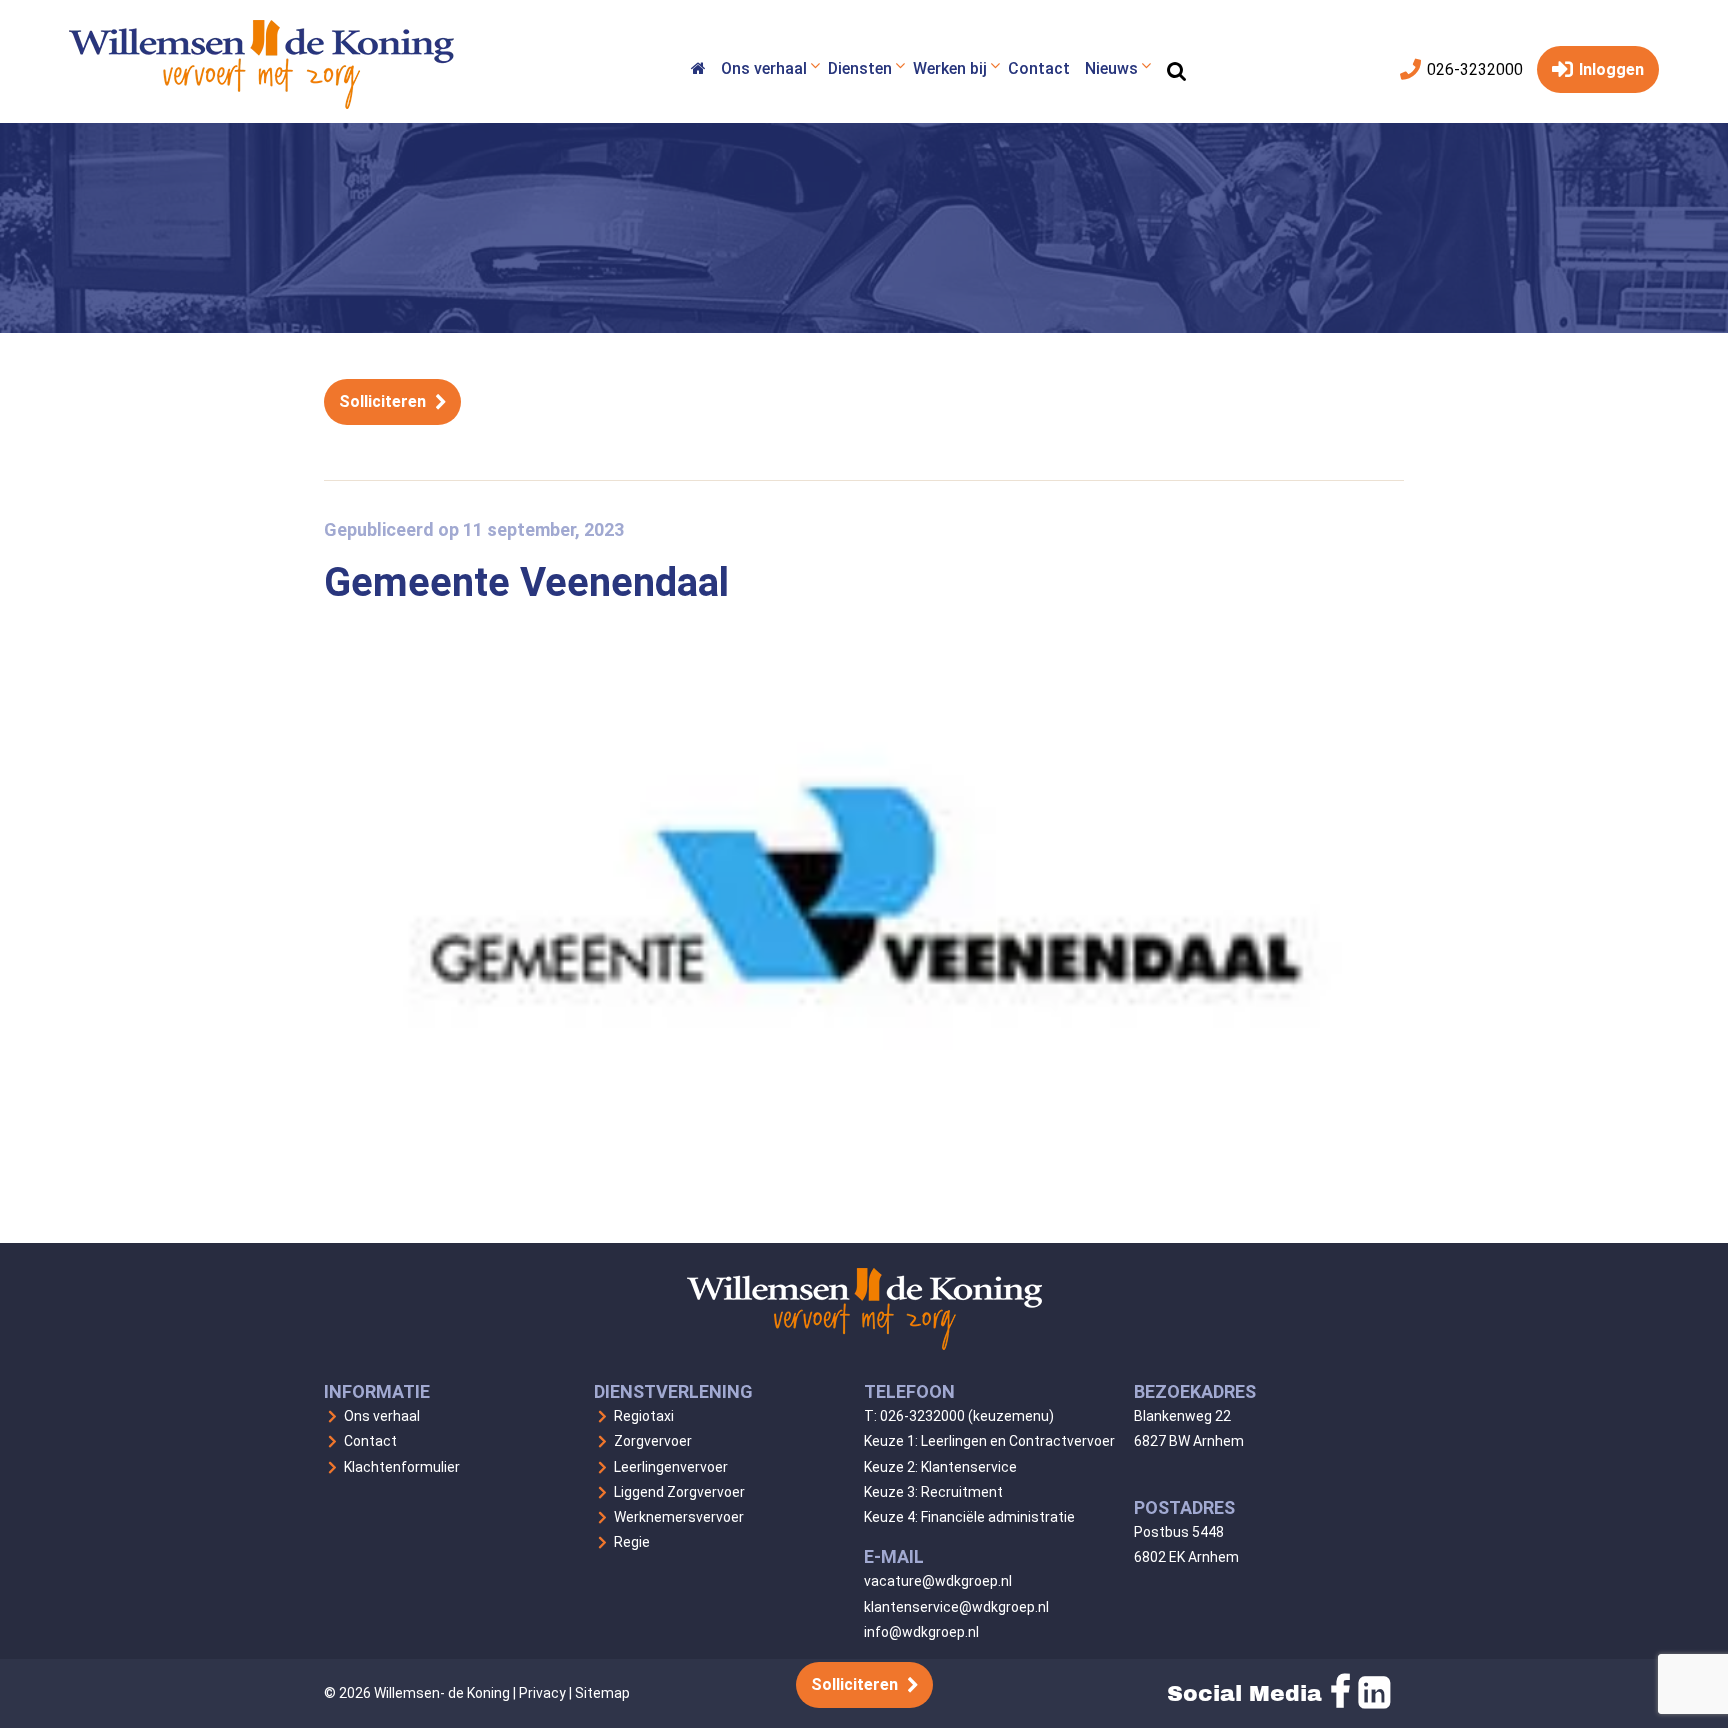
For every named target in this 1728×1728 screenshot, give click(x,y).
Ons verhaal (382, 1416)
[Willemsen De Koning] (698, 71)
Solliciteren (382, 401)
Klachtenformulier (402, 1467)
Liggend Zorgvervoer (679, 1492)
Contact (370, 1441)
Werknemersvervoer (679, 1517)
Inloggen (1609, 69)
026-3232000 (1473, 69)
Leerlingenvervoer (671, 1467)
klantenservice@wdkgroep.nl (956, 1607)
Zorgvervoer (653, 1441)
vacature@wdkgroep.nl (938, 1581)
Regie (632, 1542)
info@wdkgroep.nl (921, 1632)
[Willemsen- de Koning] (261, 103)
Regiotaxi (644, 1416)
